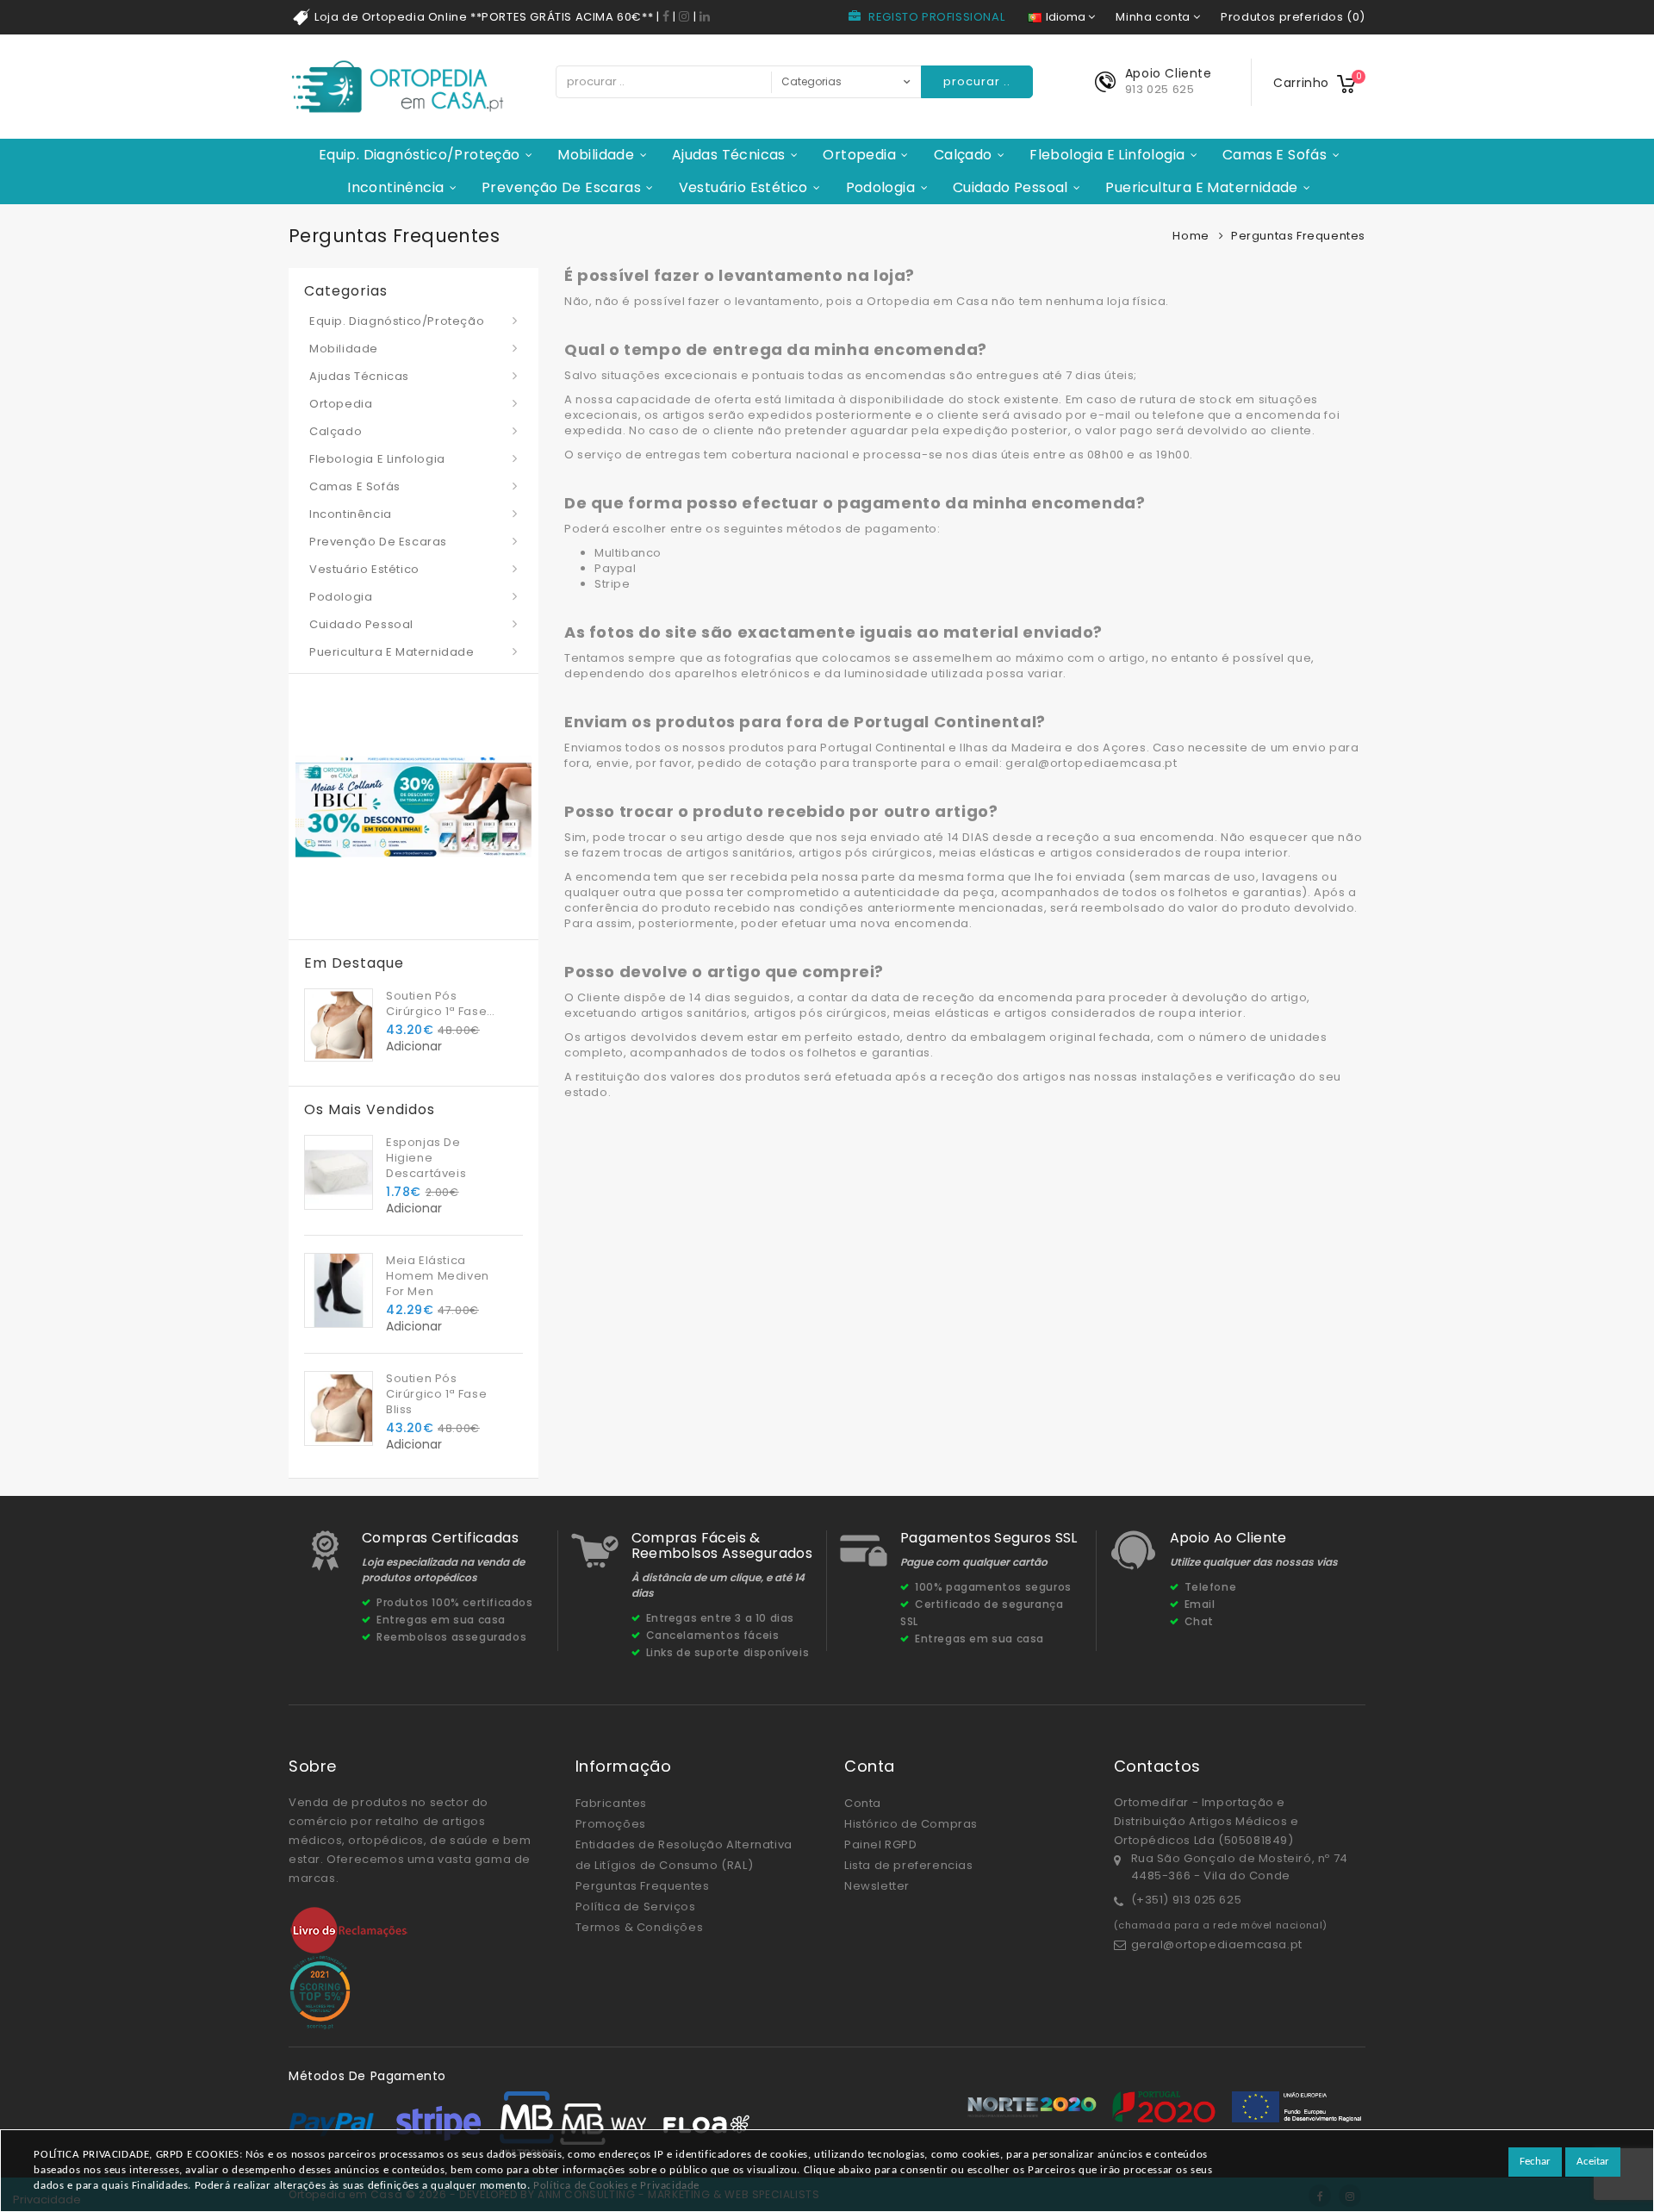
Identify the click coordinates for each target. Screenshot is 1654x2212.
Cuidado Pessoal (1010, 187)
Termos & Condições (640, 1927)
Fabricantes (612, 1803)
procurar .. (977, 81)
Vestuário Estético (743, 187)
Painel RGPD (881, 1844)
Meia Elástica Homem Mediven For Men (438, 1276)
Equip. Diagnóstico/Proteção (420, 155)
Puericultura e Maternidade (1201, 187)
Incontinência (395, 187)
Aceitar (1593, 2162)
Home (1191, 236)
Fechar (1535, 2162)
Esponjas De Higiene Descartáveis (426, 1158)
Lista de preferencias (909, 1865)
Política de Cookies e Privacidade (616, 2186)
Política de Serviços (636, 1907)
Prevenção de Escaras (561, 187)
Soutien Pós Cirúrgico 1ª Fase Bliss (436, 1004)
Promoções (611, 1824)
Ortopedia (859, 155)
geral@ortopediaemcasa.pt (1217, 1944)
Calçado (963, 155)
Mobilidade (596, 155)
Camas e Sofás (1275, 155)
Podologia (881, 187)
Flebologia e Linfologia (1107, 155)
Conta (863, 1803)
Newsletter (877, 1886)
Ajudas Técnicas (729, 155)
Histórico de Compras (911, 1824)
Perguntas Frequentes (643, 1886)
